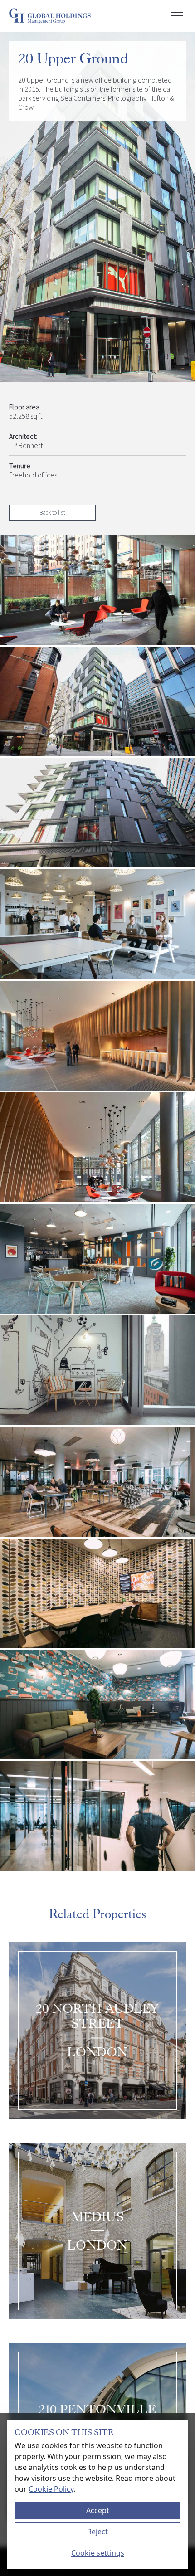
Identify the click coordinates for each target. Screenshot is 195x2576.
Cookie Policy (51, 2489)
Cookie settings (98, 2553)
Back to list (52, 512)
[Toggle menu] (177, 16)
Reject (97, 2532)
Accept (98, 2510)
